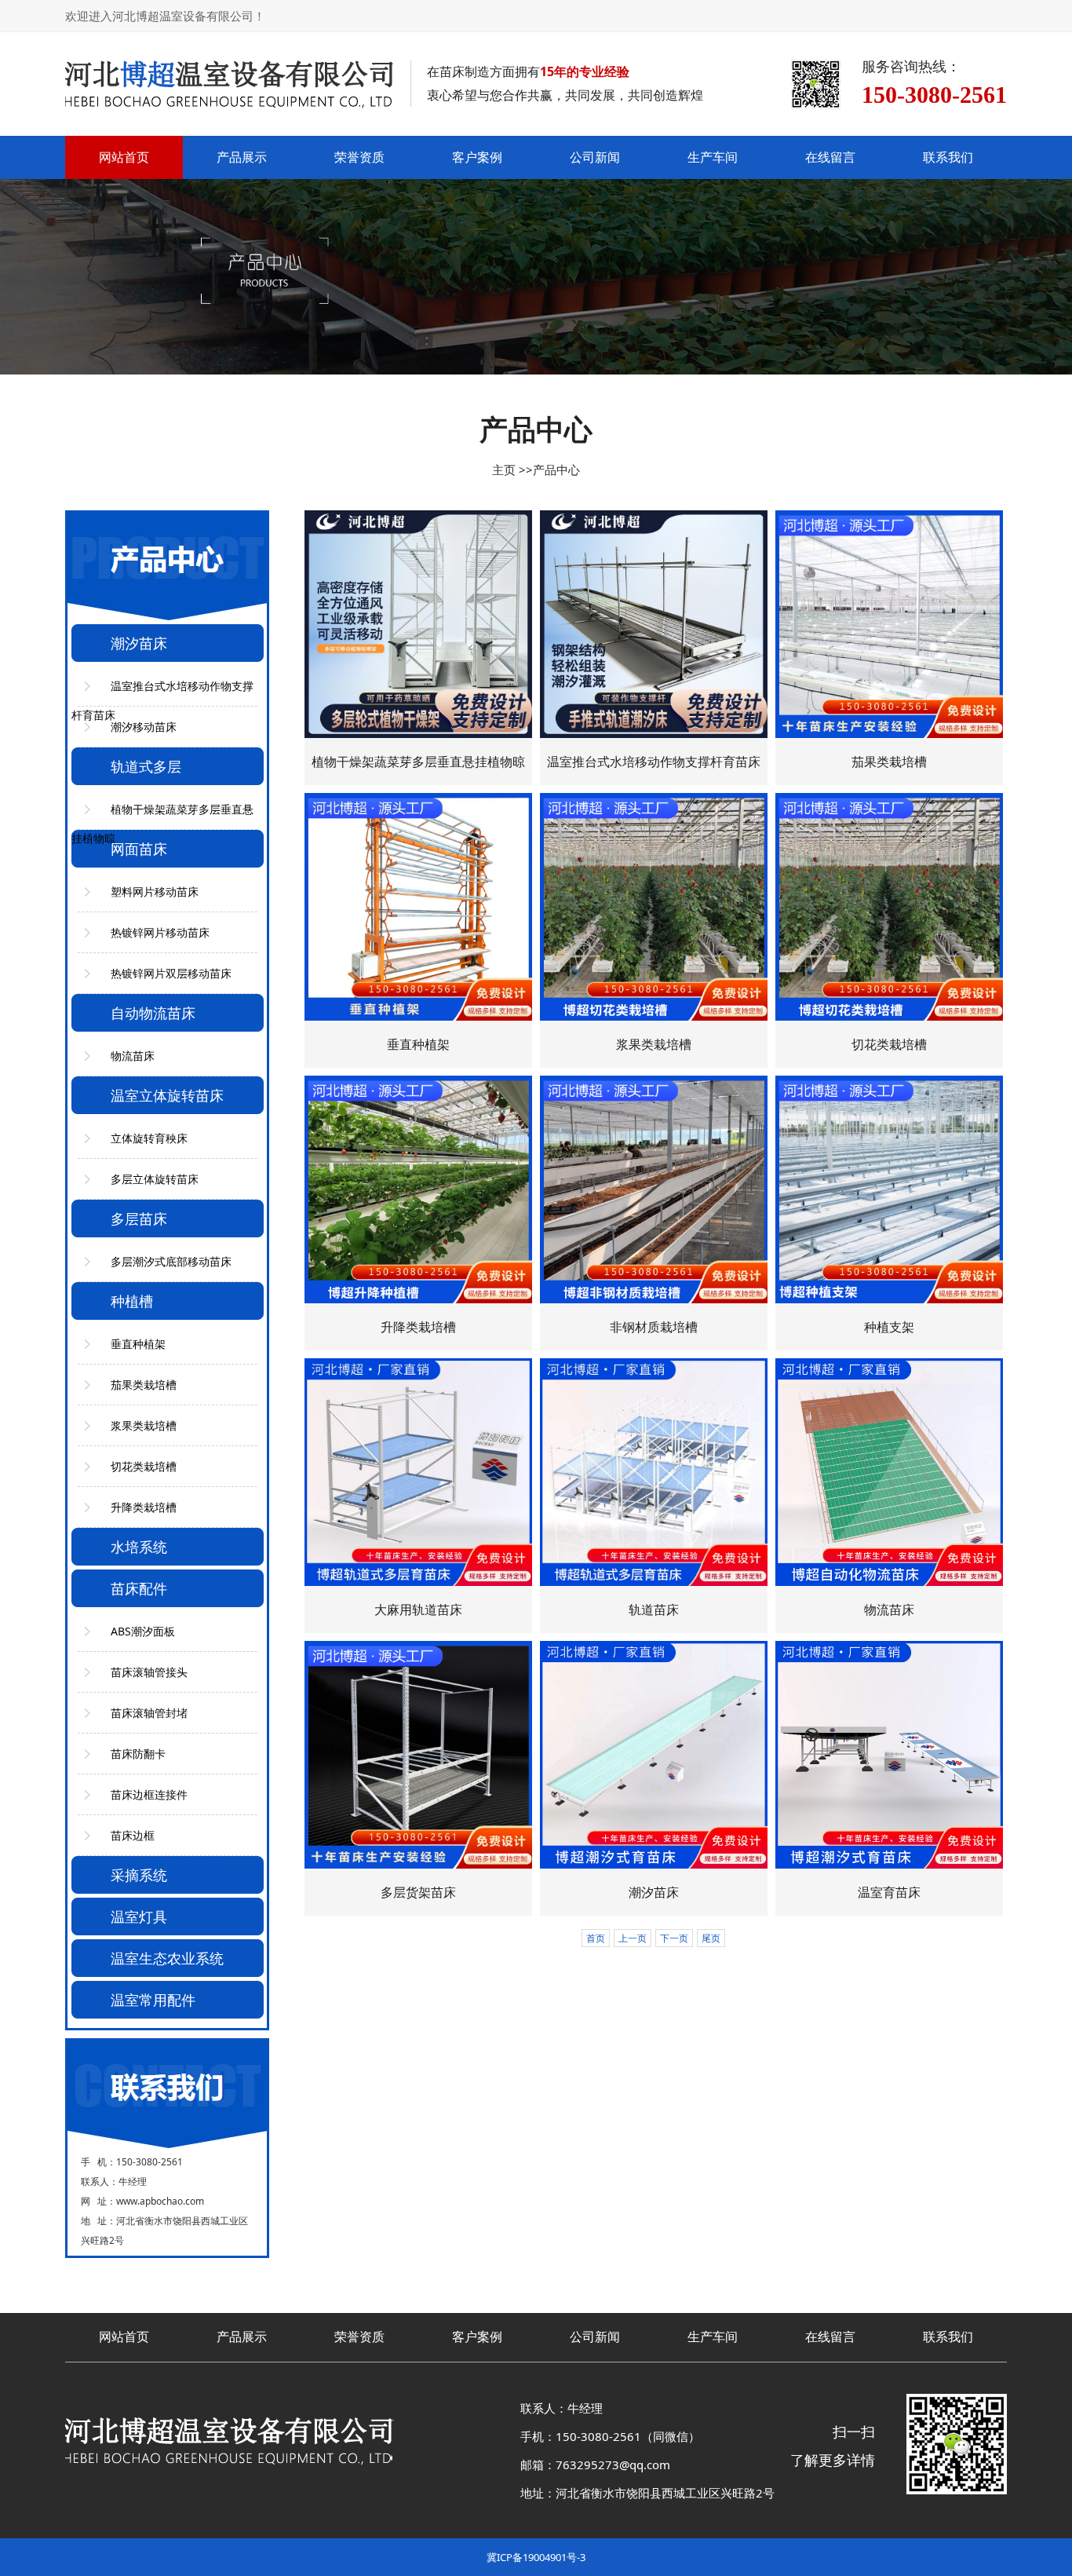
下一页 (674, 1938)
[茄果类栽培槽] (889, 624)
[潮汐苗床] (654, 1755)
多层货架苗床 (418, 1892)
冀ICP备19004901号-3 (536, 2557)
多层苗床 (139, 1219)
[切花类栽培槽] (889, 907)
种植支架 (889, 1327)
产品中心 (556, 470)
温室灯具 (139, 1916)
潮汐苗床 (139, 643)
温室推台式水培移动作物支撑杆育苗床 (654, 762)
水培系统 (139, 1547)
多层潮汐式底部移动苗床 (171, 1261)
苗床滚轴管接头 (149, 1672)
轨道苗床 (654, 1610)
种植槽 (132, 1301)
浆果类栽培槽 (144, 1425)
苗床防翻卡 (138, 1754)
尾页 (711, 1938)
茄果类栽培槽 (144, 1385)
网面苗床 (139, 849)
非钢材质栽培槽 (654, 1327)
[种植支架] (889, 1189)
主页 (504, 470)
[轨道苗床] (654, 1472)
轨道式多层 (146, 766)
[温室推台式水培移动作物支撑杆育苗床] (654, 624)
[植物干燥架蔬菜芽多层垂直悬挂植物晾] (418, 624)
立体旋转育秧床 (149, 1138)
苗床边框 (133, 1835)
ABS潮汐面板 (143, 1631)
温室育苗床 (889, 1892)
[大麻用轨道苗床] (418, 1472)
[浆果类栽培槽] (654, 907)
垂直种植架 (138, 1344)
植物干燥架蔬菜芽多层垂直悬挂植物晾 (418, 762)
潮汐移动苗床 (144, 727)
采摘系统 (139, 1875)
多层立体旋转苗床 (155, 1179)
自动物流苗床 (153, 1013)
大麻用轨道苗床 (418, 1610)
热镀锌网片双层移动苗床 (171, 973)
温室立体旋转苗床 (167, 1095)
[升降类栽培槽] (418, 1189)
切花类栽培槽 (144, 1466)
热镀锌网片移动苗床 (160, 932)
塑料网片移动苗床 (155, 892)
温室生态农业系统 (167, 1958)
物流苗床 (133, 1056)
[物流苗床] (889, 1472)
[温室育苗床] (889, 1755)
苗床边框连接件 (149, 1794)
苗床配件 (139, 1588)
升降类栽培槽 (144, 1507)
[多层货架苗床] (418, 1755)
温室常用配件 (153, 2000)
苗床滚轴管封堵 (149, 1713)
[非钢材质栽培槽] (654, 1189)
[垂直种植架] (418, 907)
